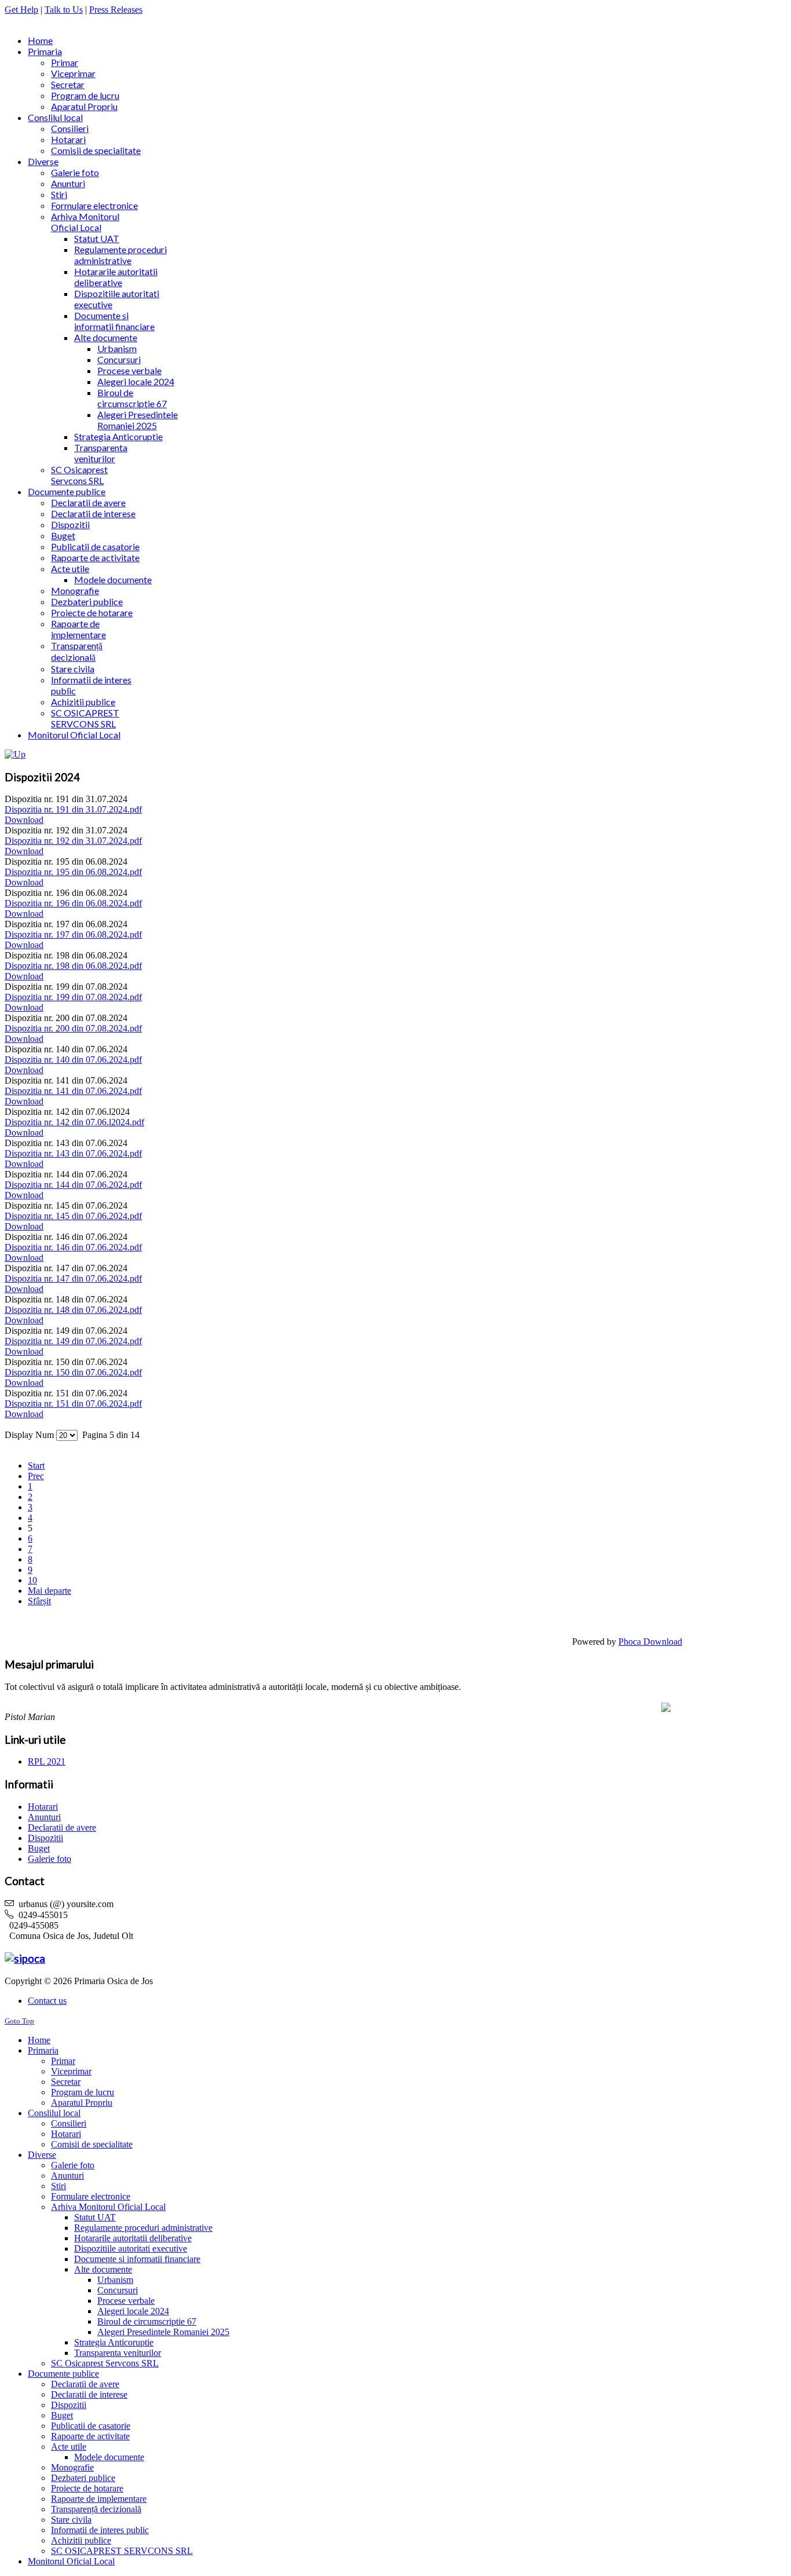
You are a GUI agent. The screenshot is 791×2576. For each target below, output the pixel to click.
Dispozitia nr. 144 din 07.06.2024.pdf (73, 1185)
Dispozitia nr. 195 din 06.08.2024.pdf (73, 872)
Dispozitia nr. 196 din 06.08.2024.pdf (73, 903)
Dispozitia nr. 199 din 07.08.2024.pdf (73, 997)
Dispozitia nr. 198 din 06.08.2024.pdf (73, 966)
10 (32, 1580)
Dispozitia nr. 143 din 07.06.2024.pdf (73, 1153)
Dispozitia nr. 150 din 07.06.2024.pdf (73, 1372)
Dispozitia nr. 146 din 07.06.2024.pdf (73, 1247)
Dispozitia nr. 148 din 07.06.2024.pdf (73, 1310)
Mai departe (50, 1591)
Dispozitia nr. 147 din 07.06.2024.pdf (73, 1278)
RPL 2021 (47, 1761)
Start (36, 1466)
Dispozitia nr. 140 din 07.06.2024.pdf (73, 1060)
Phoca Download (650, 1642)
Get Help (21, 10)
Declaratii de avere (62, 1827)
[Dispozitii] (15, 754)
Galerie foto (50, 1859)
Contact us (47, 2001)
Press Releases (116, 10)
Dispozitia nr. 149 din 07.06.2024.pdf (73, 1341)
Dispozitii (45, 1838)
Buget (39, 1848)
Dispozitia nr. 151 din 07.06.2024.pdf (73, 1404)
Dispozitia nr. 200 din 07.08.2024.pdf (73, 1028)
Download (24, 820)
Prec (36, 1476)
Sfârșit (39, 1601)
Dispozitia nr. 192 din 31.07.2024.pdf (73, 841)
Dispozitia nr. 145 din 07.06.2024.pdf (73, 1216)
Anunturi (44, 1817)
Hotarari (43, 1807)
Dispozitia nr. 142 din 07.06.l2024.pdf (74, 1122)
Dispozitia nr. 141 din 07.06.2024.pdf (73, 1091)
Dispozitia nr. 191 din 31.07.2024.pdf (73, 809)
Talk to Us (64, 10)
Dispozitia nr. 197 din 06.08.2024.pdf (73, 934)
